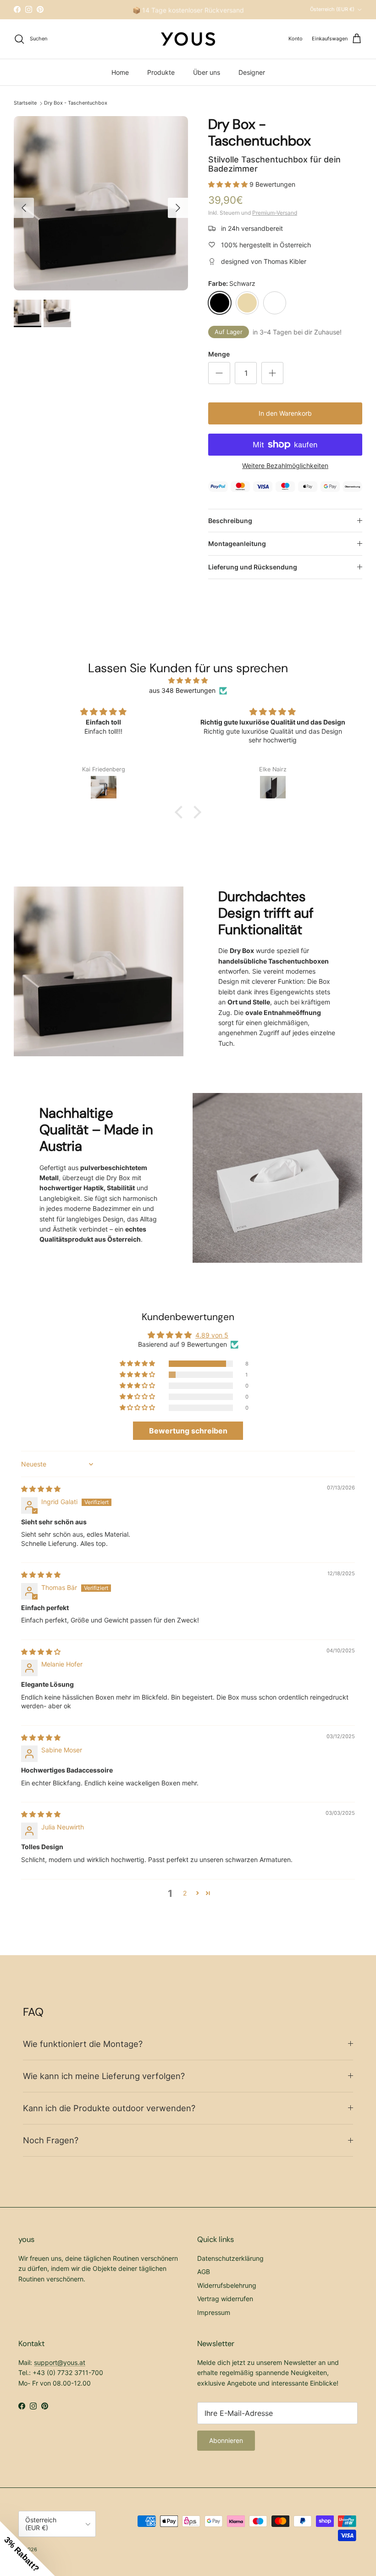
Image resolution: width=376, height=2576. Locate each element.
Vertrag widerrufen (225, 2299)
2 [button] (185, 1893)
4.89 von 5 (212, 1335)
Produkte (161, 72)
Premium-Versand (275, 213)
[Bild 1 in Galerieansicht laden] (101, 203)
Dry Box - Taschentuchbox (76, 103)
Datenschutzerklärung (230, 2258)
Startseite (25, 103)
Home (120, 72)
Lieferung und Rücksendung (253, 567)
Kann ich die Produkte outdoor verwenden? (109, 2108)
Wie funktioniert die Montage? (83, 2044)
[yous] (188, 39)
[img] (188, 680)
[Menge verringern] (219, 373)
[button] (229, 184)
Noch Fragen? (51, 2140)
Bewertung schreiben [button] (188, 1431)
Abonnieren (226, 2440)
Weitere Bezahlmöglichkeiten (285, 466)
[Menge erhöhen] (272, 373)
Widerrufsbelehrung (227, 2285)
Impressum (214, 2312)
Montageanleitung (237, 544)
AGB (204, 2272)
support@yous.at (60, 2362)
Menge (219, 354)
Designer (252, 72)
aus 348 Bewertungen (182, 690)
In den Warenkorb (285, 413)
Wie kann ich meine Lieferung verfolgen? (104, 2076)
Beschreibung (230, 521)
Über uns (207, 72)
